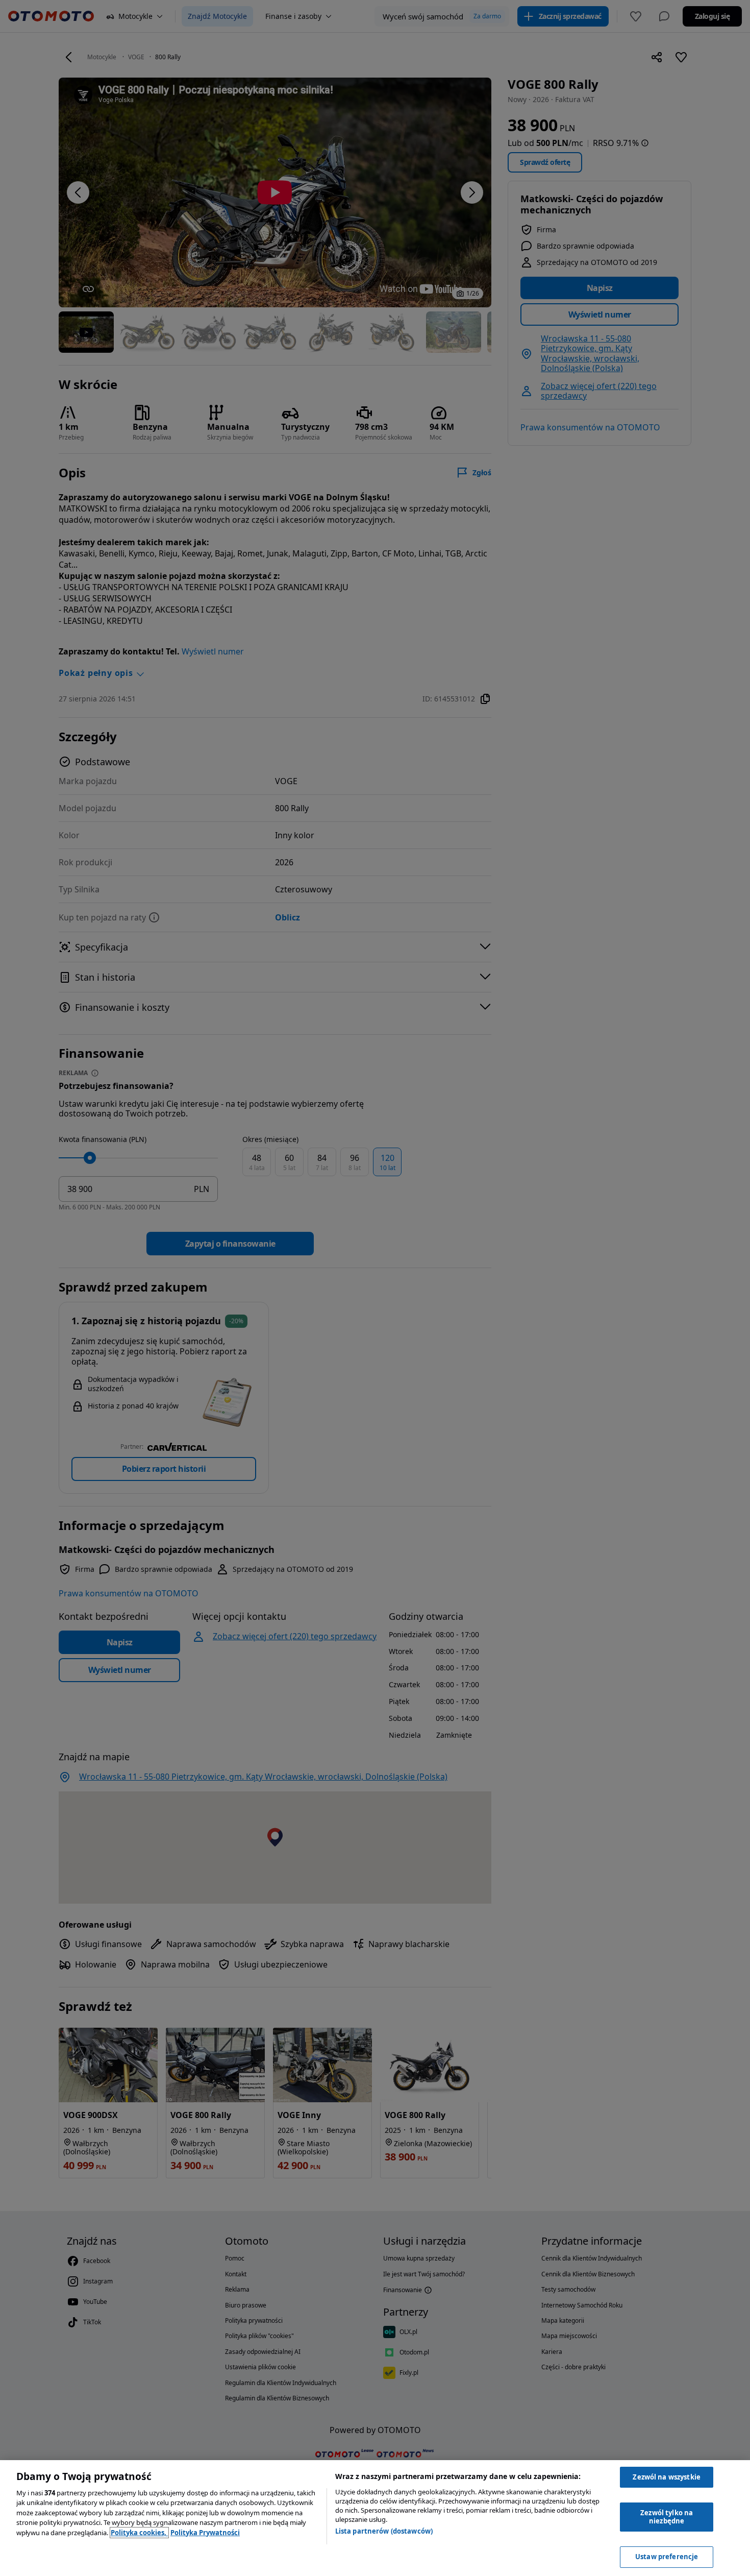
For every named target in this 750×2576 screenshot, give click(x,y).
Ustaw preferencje (667, 2557)
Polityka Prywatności (205, 2533)
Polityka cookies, (139, 2533)
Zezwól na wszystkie (666, 2477)
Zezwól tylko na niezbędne (667, 2517)
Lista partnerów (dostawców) (384, 2531)
